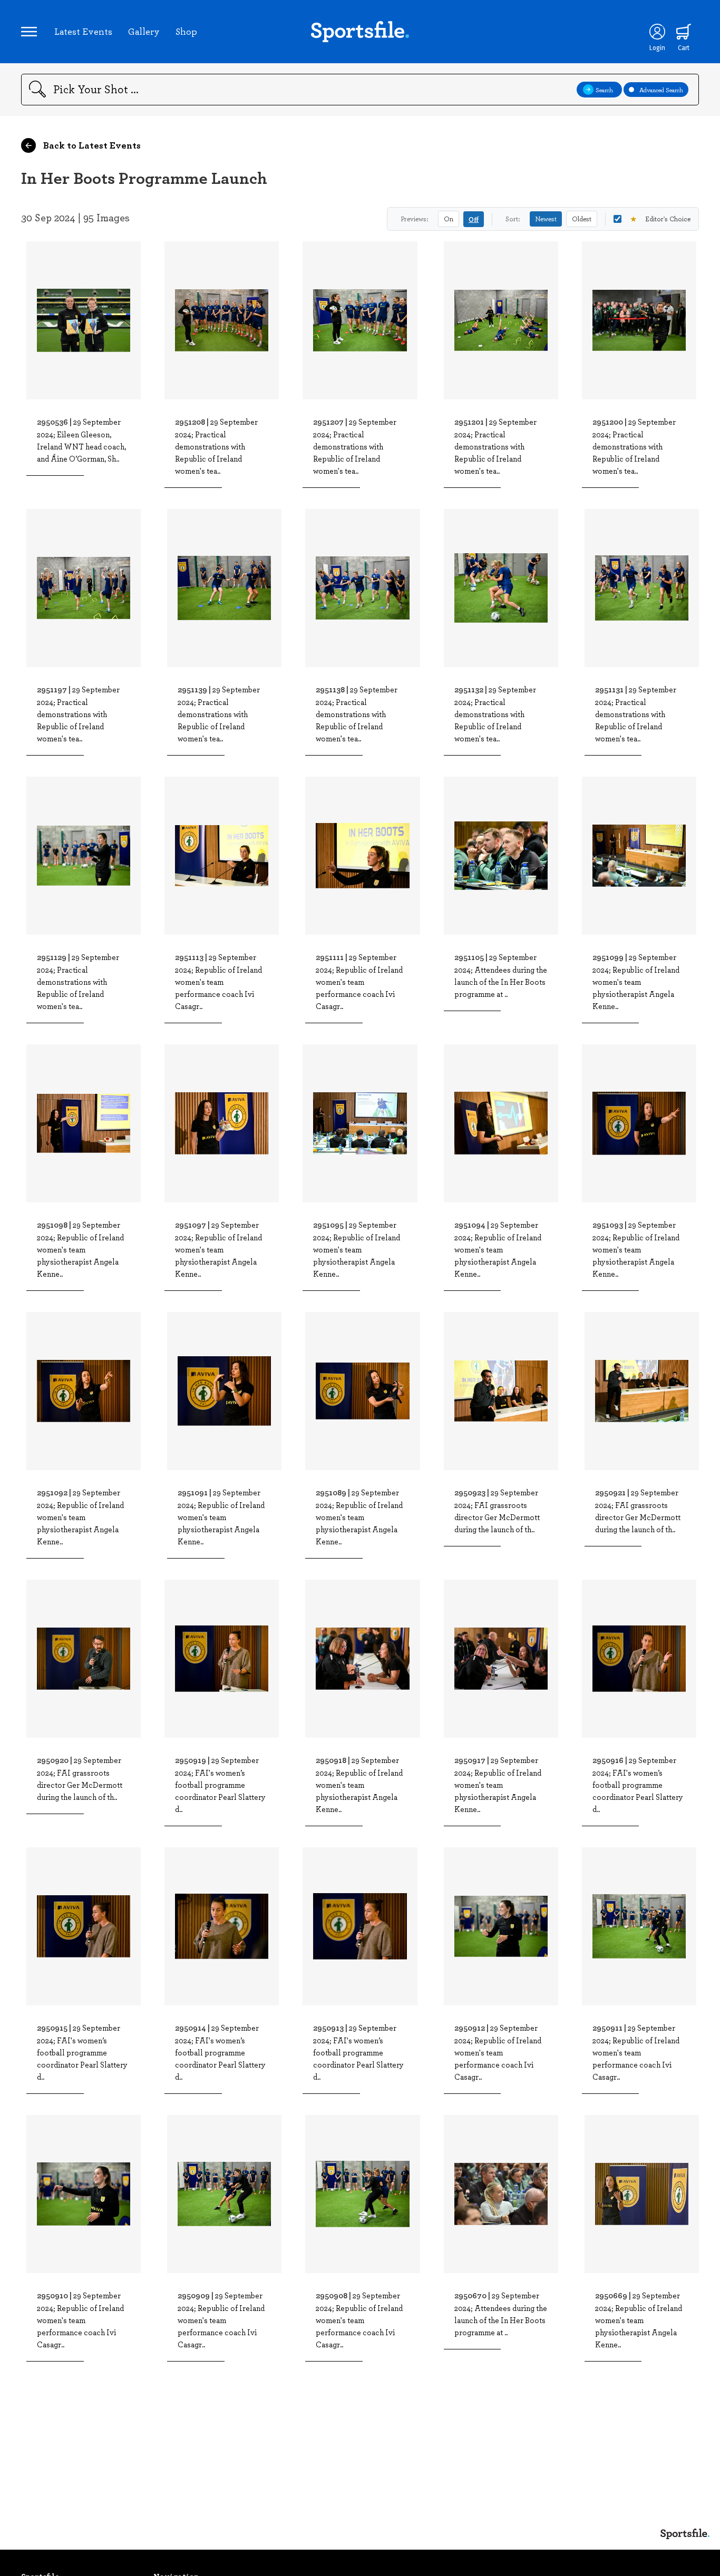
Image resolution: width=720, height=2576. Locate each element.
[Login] (657, 32)
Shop (186, 31)
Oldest (582, 219)
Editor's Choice (660, 219)
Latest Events (83, 31)
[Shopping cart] (684, 32)
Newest (546, 219)
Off (474, 219)
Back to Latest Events (91, 145)
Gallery (144, 31)
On (449, 219)
